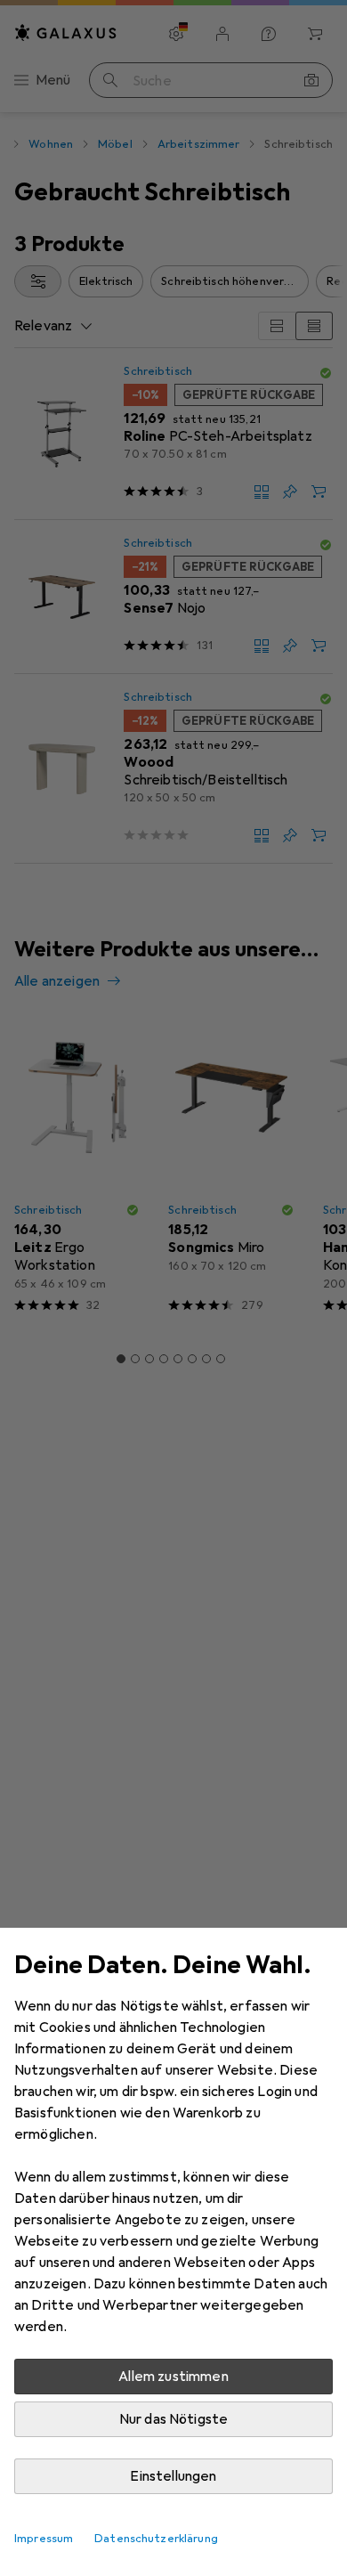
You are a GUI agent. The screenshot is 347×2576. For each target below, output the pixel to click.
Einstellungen (173, 2476)
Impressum (44, 2539)
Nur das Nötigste (174, 2419)
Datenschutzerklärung (156, 2539)
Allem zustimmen (173, 2377)
